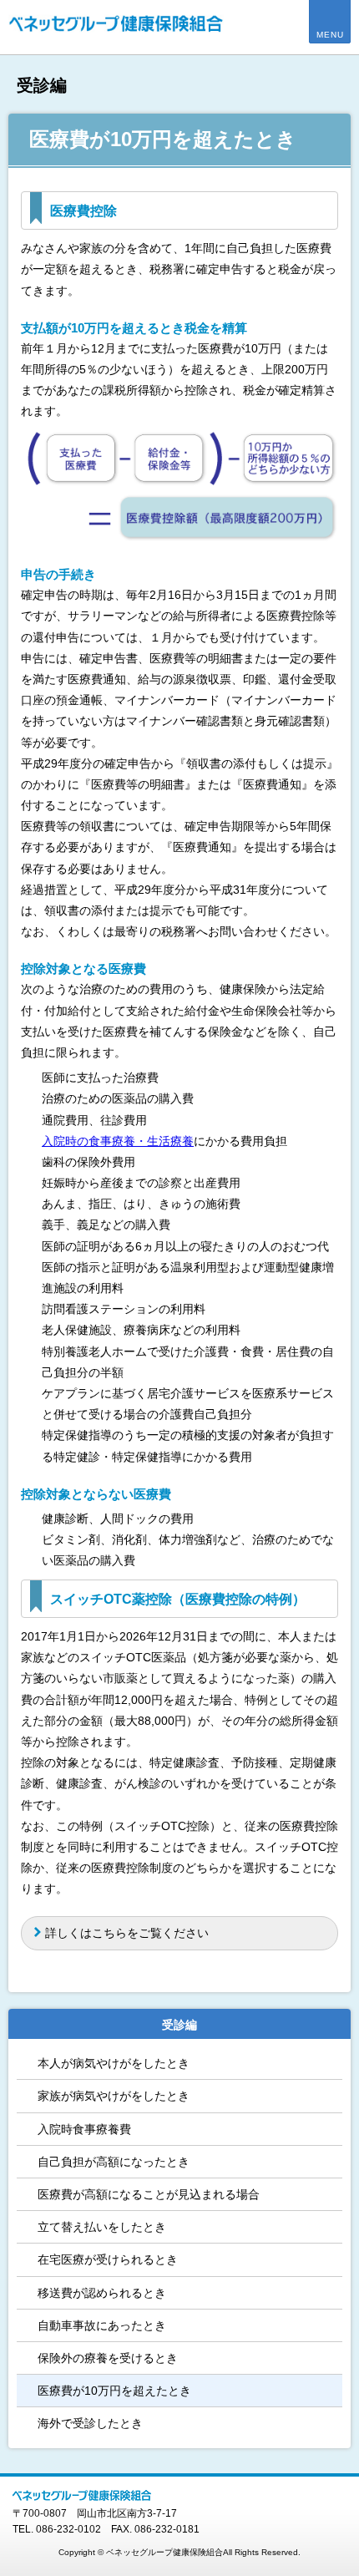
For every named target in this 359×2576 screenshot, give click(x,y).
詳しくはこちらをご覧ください (127, 1933)
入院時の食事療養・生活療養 (118, 1141)
